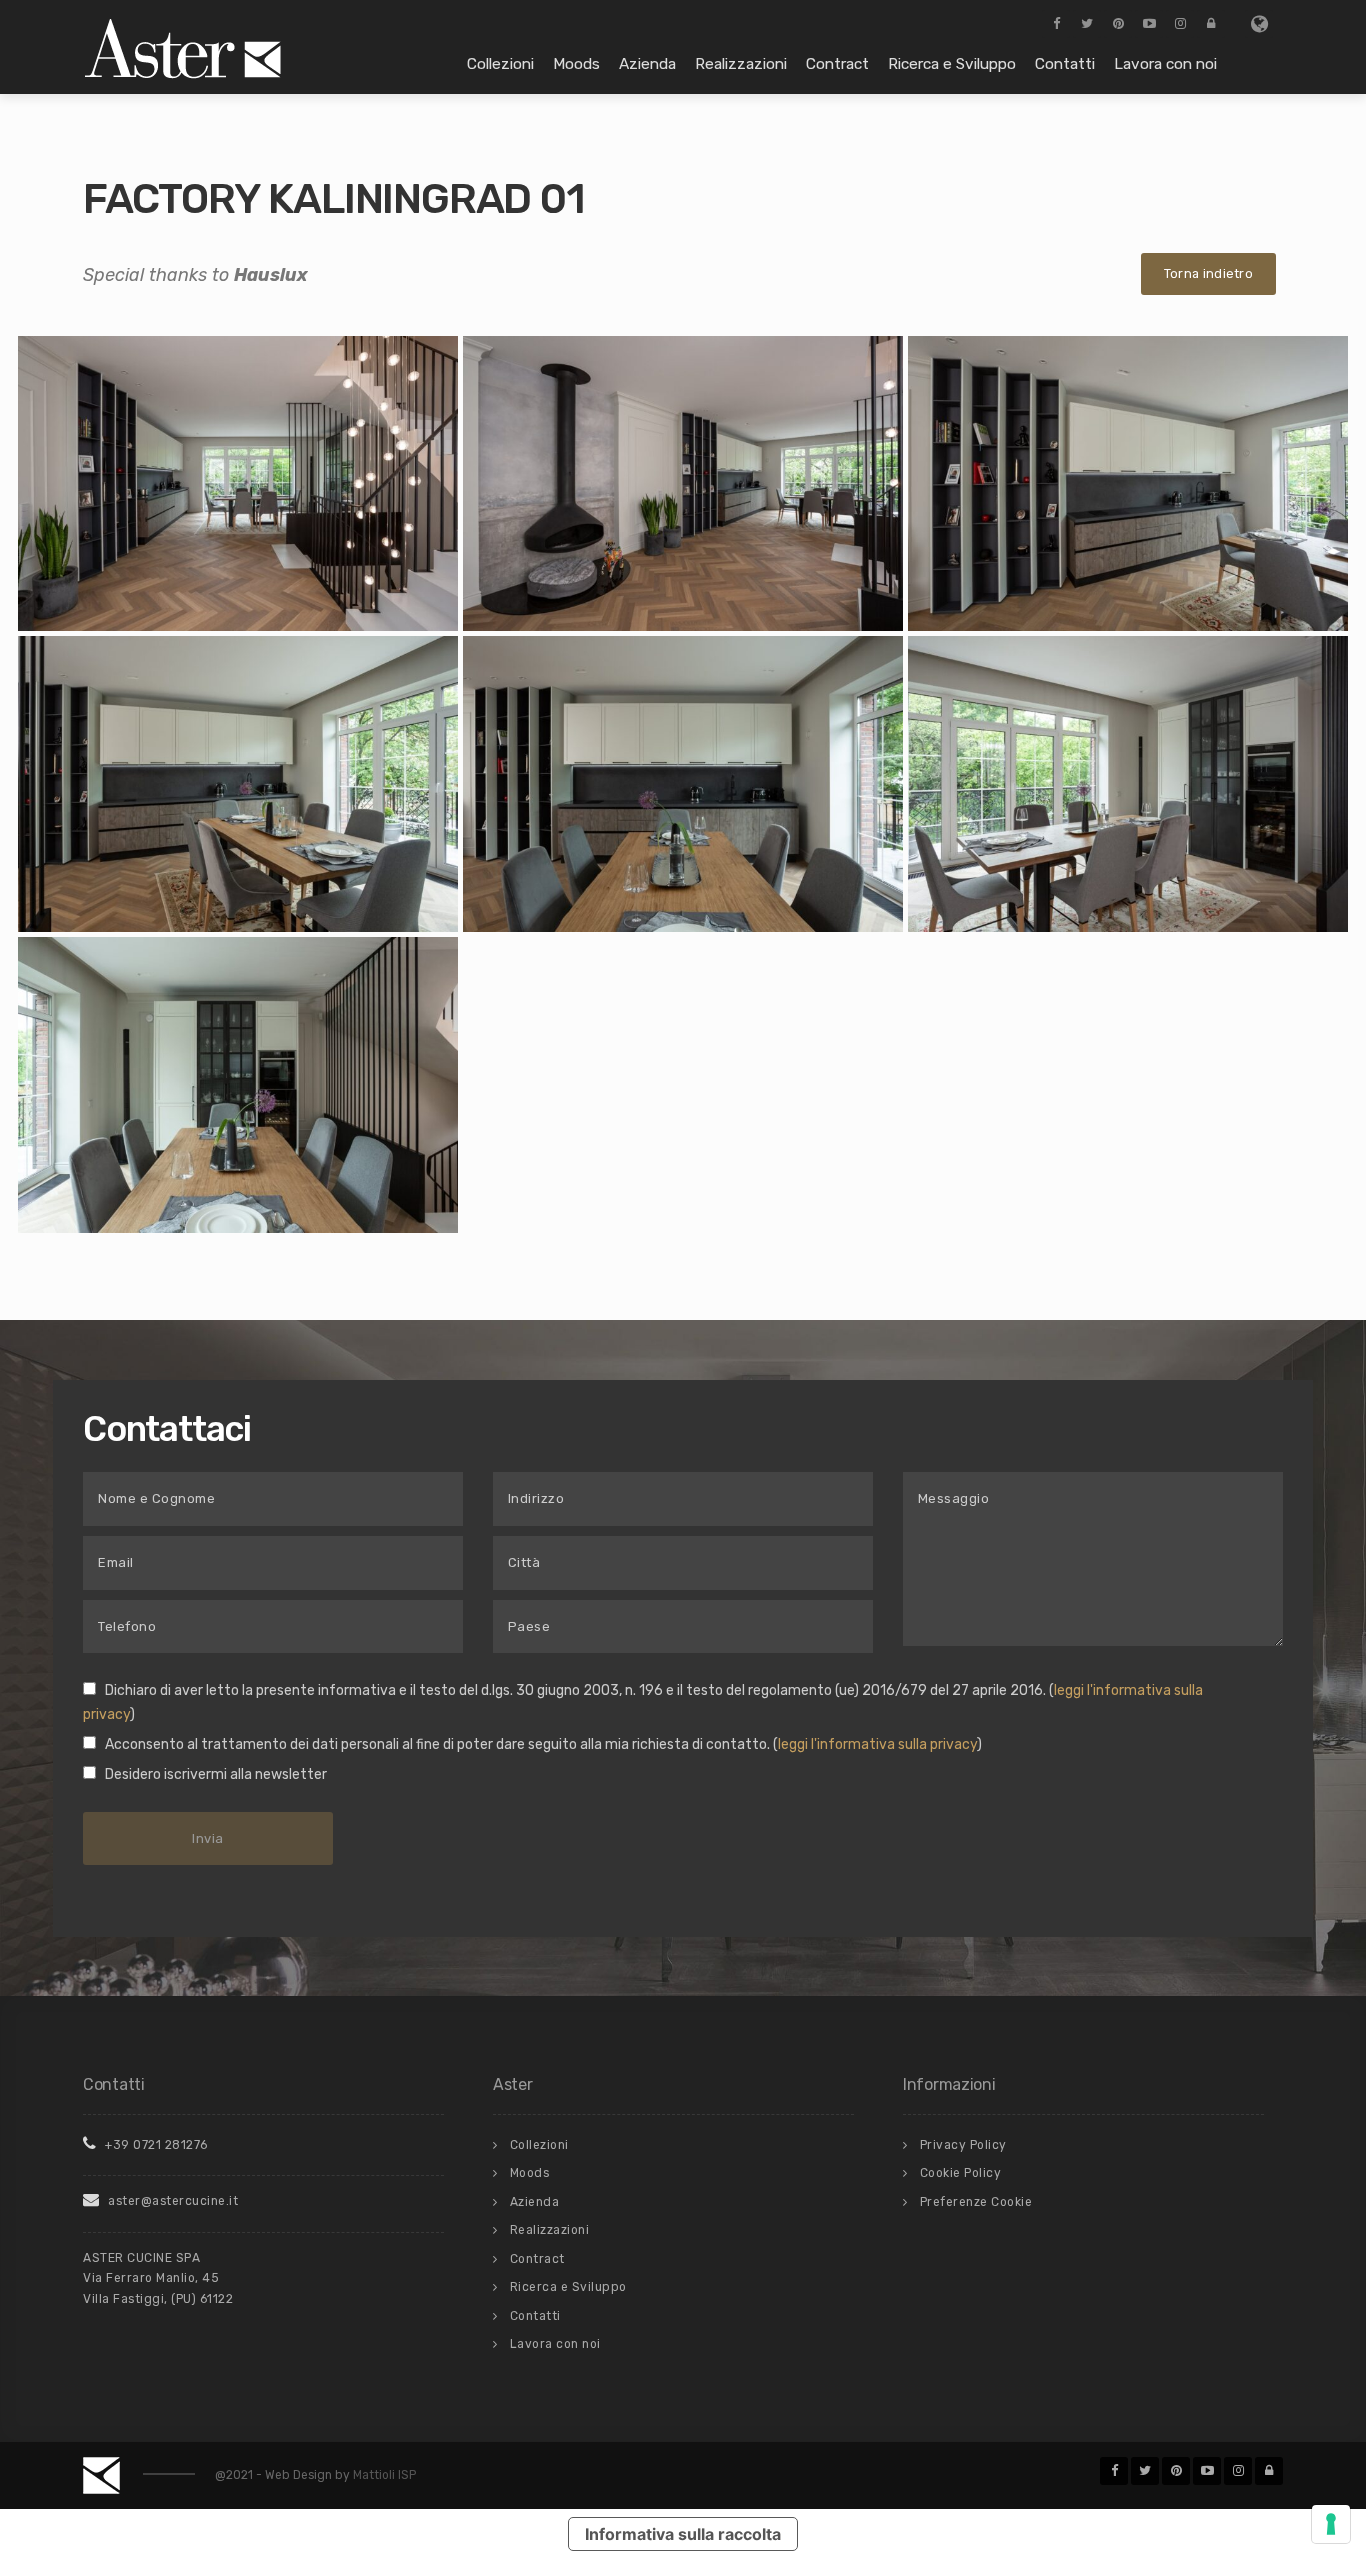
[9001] (238, 482)
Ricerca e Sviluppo (952, 64)
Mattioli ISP (384, 2475)
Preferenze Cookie (976, 2202)
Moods (576, 64)
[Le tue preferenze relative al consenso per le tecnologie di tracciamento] (1331, 2524)
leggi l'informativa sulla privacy (877, 1744)
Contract (837, 64)
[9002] (683, 482)
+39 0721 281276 (155, 2145)
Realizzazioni (741, 64)
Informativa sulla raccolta (683, 2534)
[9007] (238, 1083)
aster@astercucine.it (171, 2201)
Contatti (1065, 64)
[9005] (683, 783)
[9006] (1128, 783)
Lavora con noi (1165, 64)
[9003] (1128, 482)
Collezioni (500, 64)
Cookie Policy (961, 2173)
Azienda (647, 64)
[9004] (238, 783)
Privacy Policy (963, 2145)
